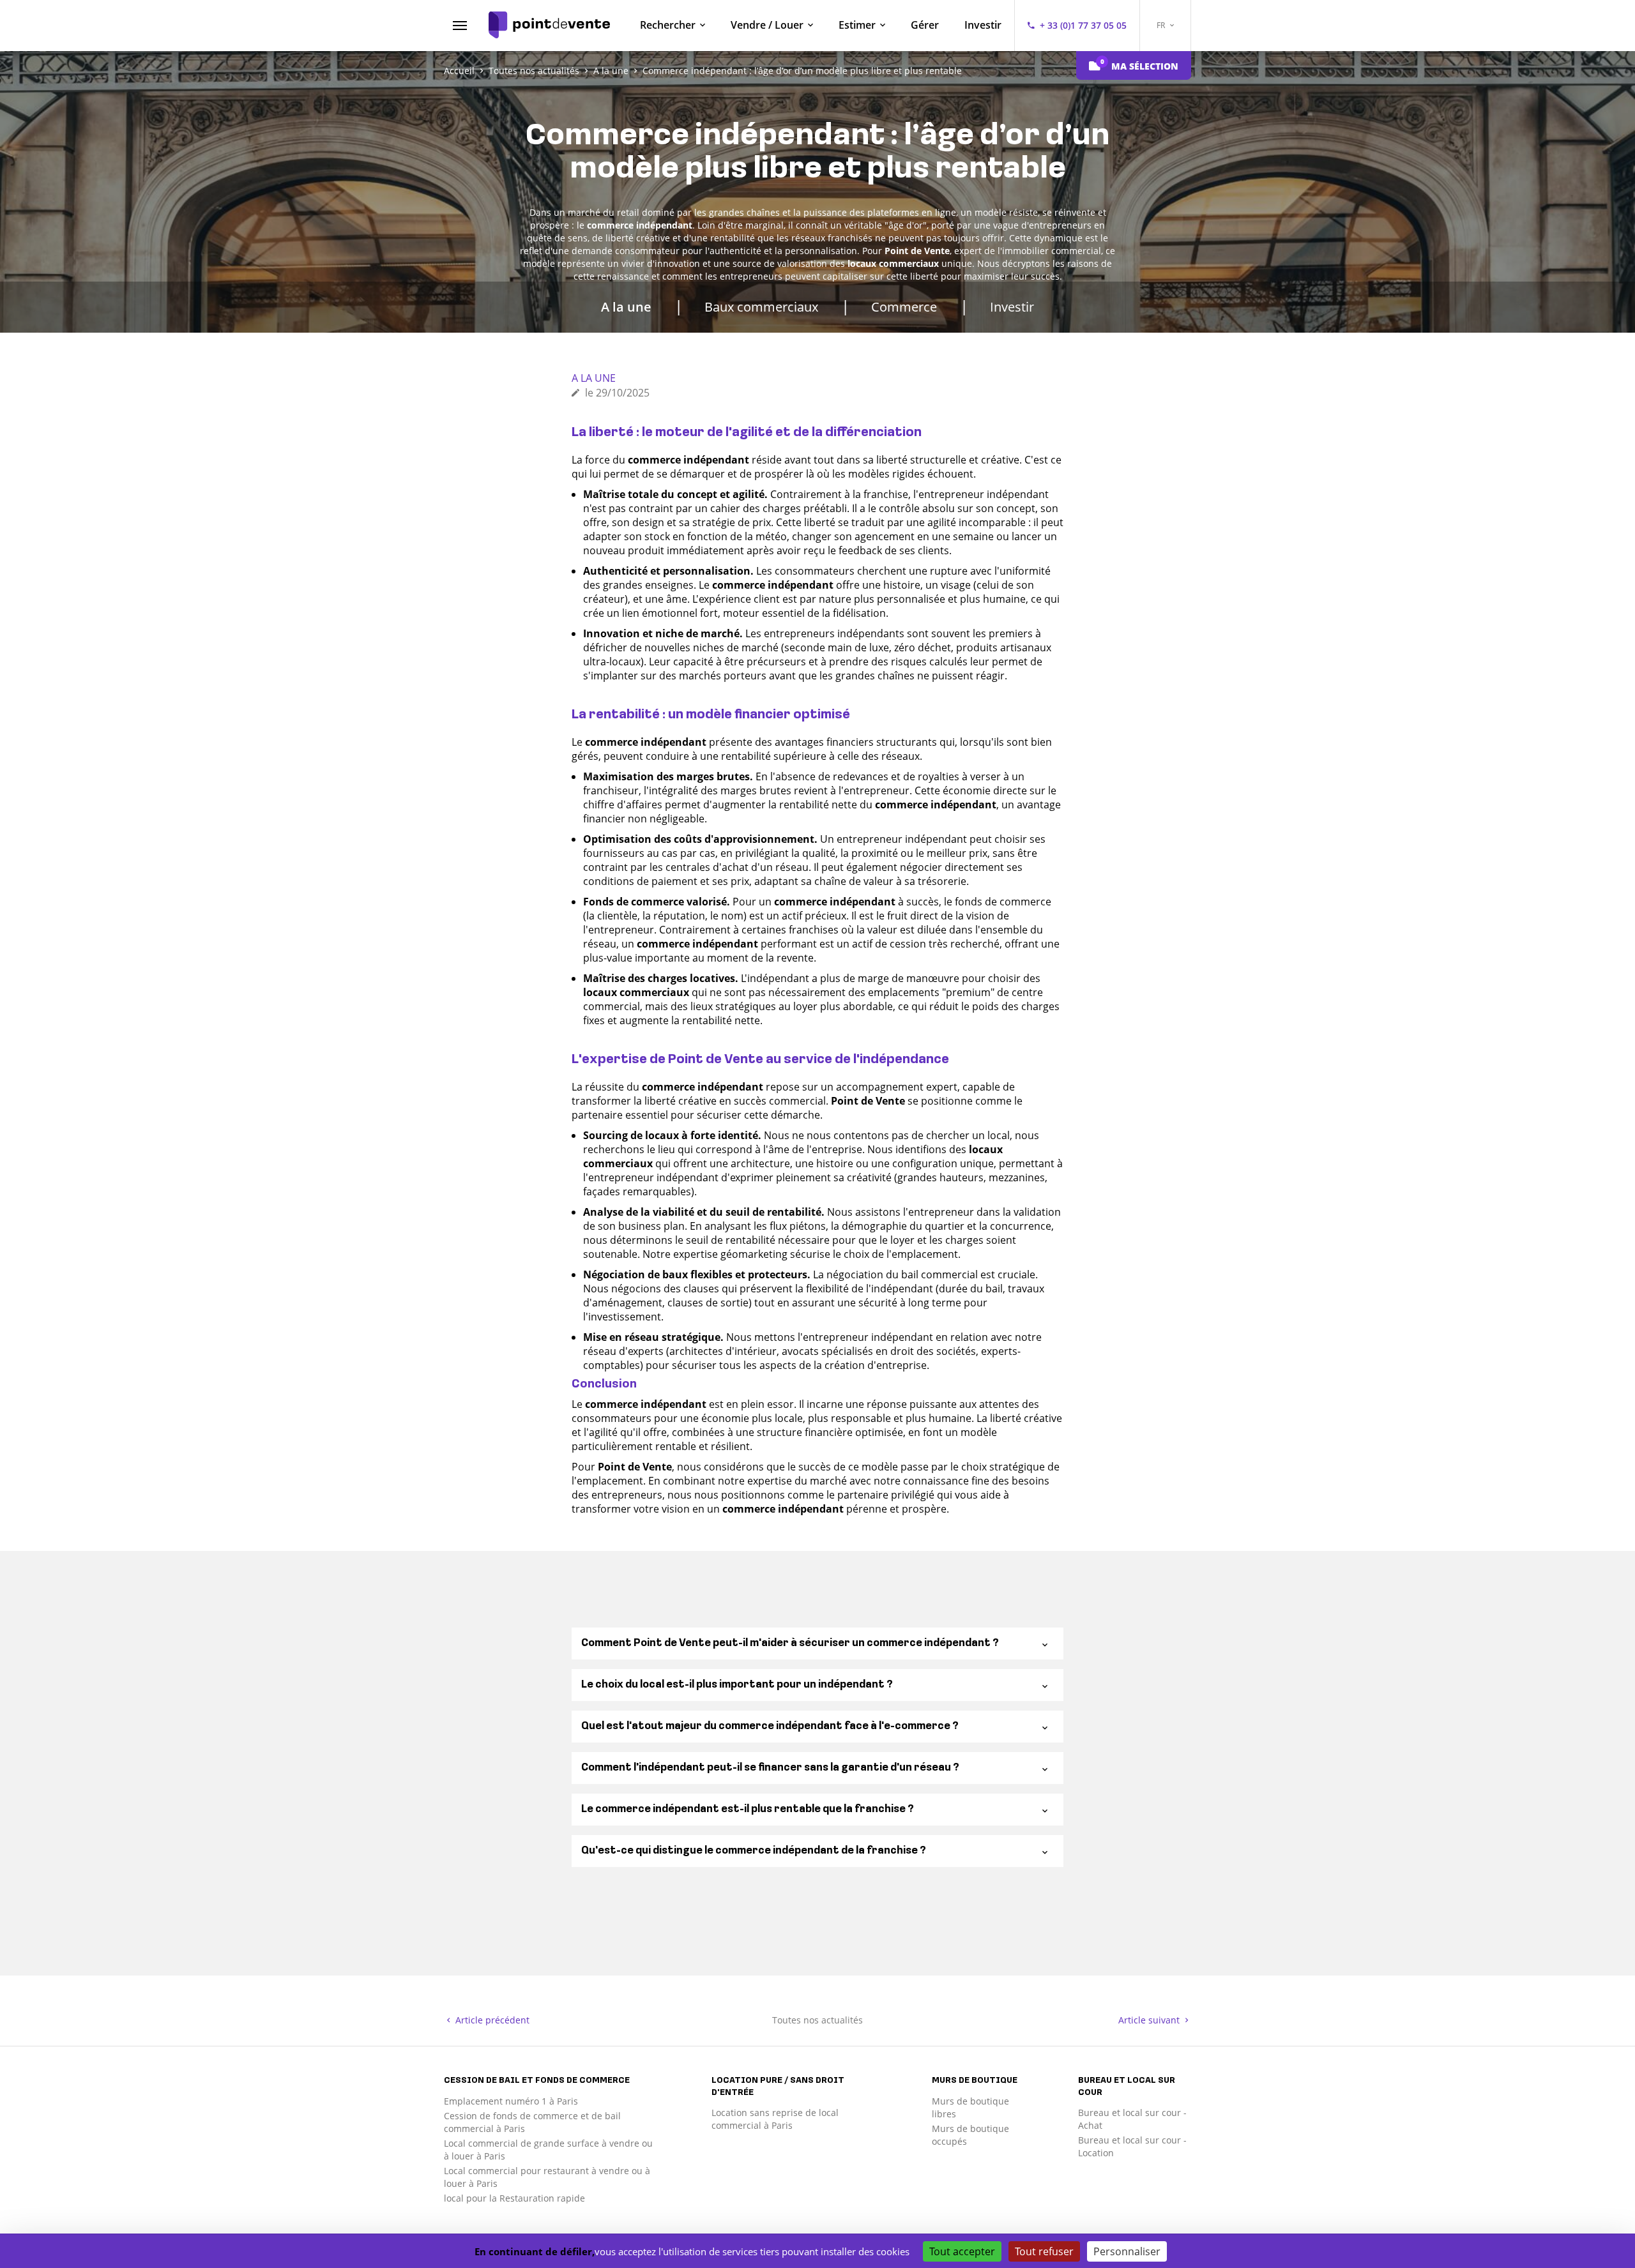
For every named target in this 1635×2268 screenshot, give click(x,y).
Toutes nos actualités (817, 2020)
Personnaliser (1127, 2251)
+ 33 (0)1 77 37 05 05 (1083, 25)
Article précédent (491, 2020)
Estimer (857, 25)
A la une (626, 307)
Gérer (925, 25)
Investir (983, 25)
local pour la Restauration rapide (514, 2198)
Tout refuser (1044, 2251)
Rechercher (668, 25)
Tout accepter (962, 2251)
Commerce (904, 307)
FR (1162, 25)
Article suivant (1150, 2020)
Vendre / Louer (767, 25)
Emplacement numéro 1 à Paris (511, 2101)
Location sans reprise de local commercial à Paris (775, 2119)
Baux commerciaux (761, 307)
